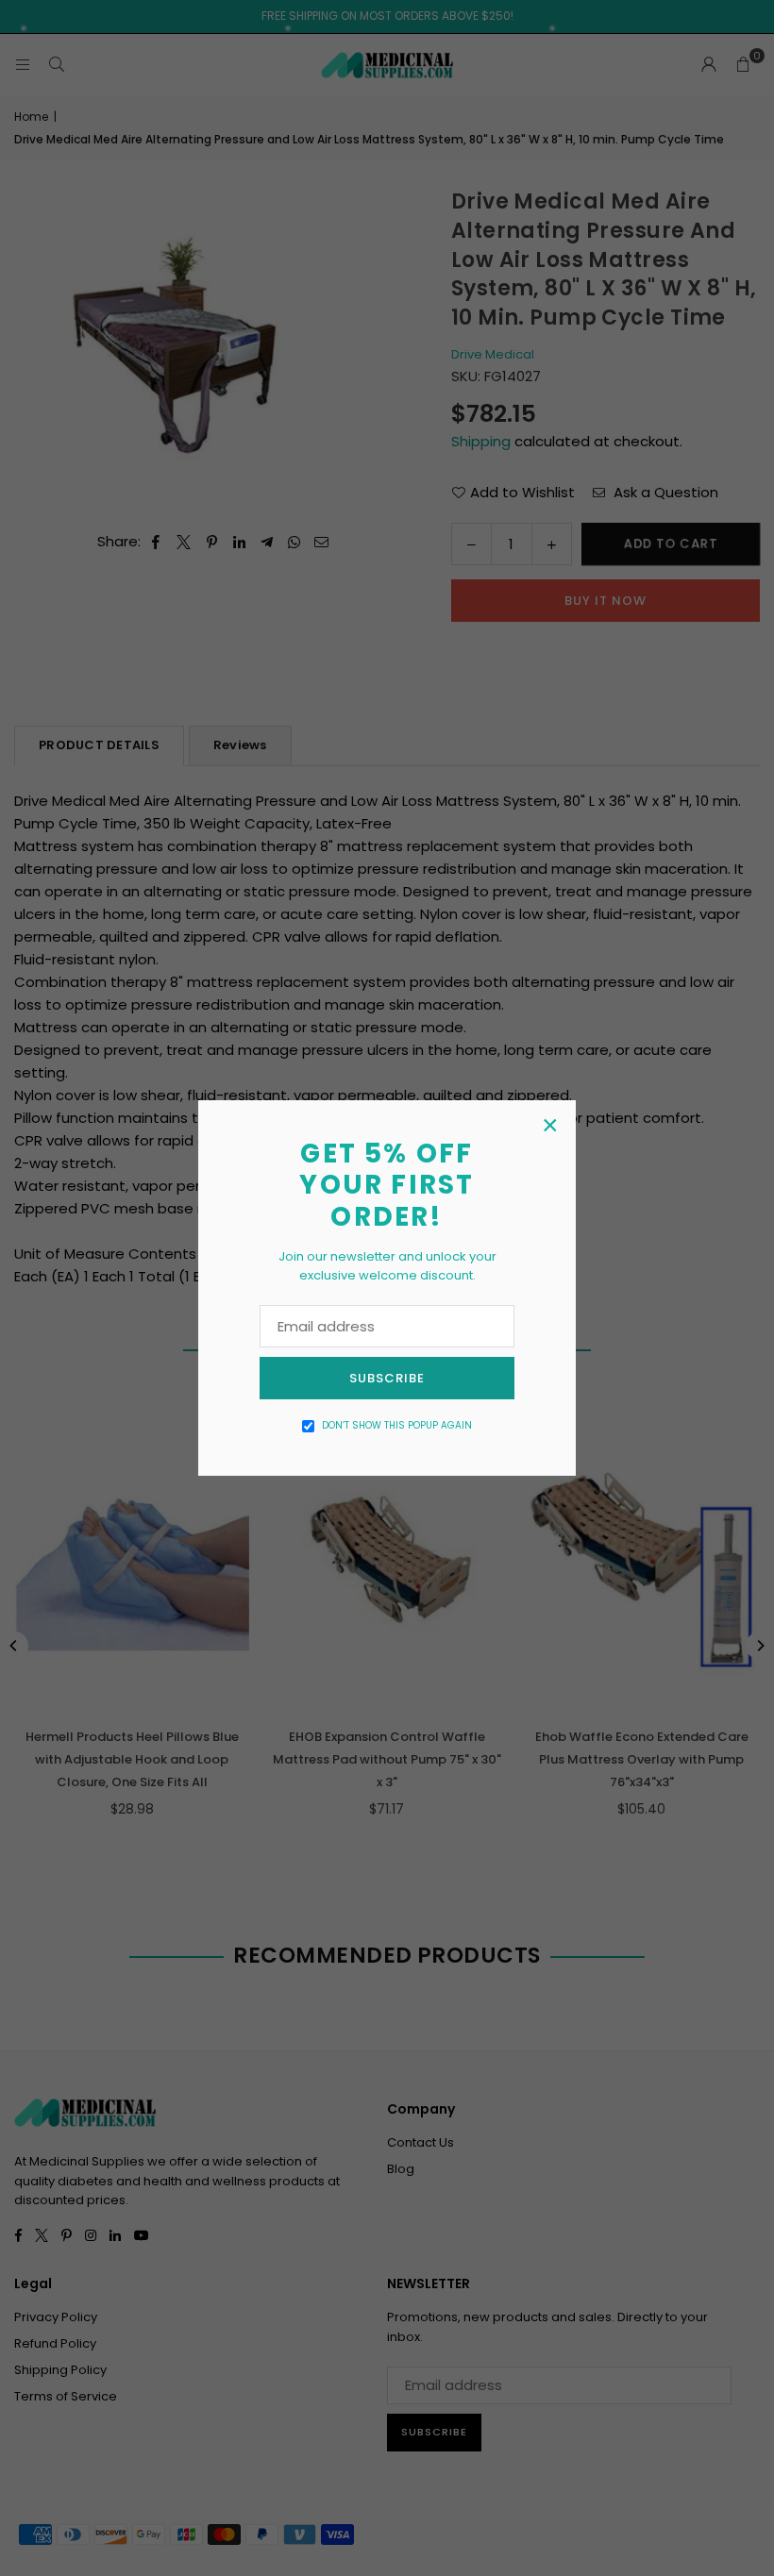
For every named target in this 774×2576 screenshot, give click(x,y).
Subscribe (387, 1378)
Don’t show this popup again (397, 1425)
